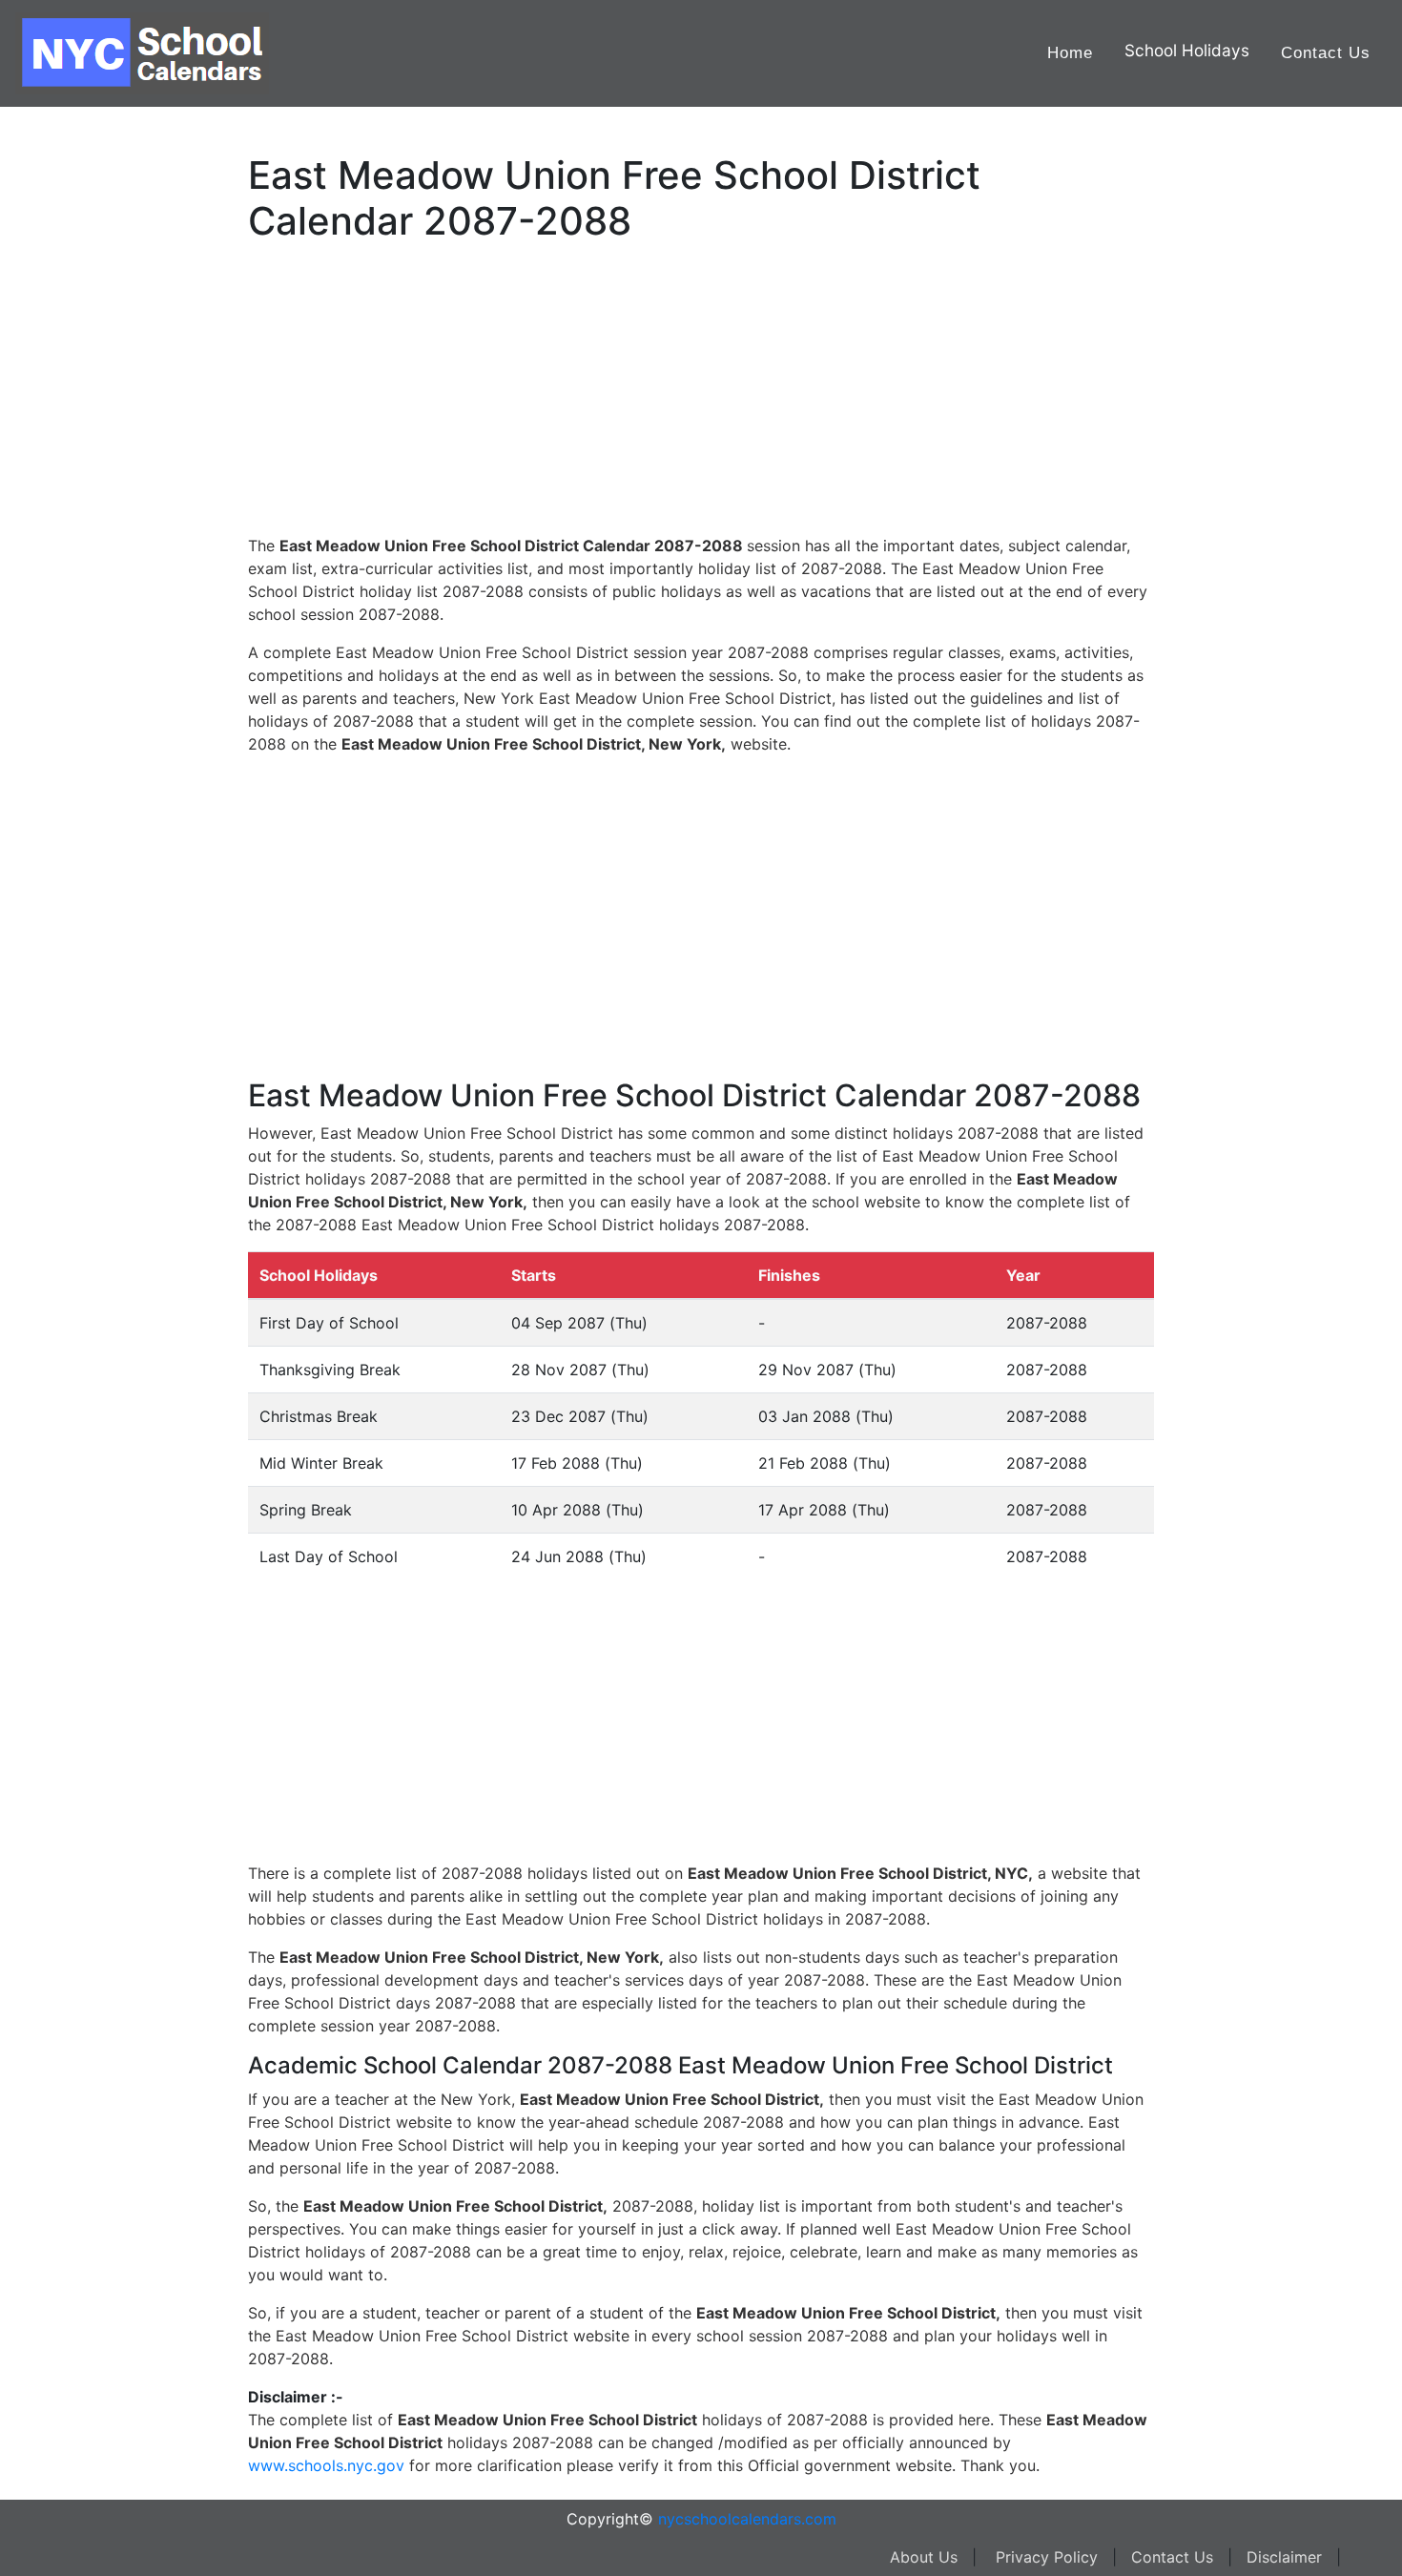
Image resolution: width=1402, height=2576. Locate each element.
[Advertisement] (110, 608)
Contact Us (1326, 53)
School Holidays (1187, 50)
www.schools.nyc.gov (326, 2465)
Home (1070, 53)
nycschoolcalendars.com (747, 2519)
